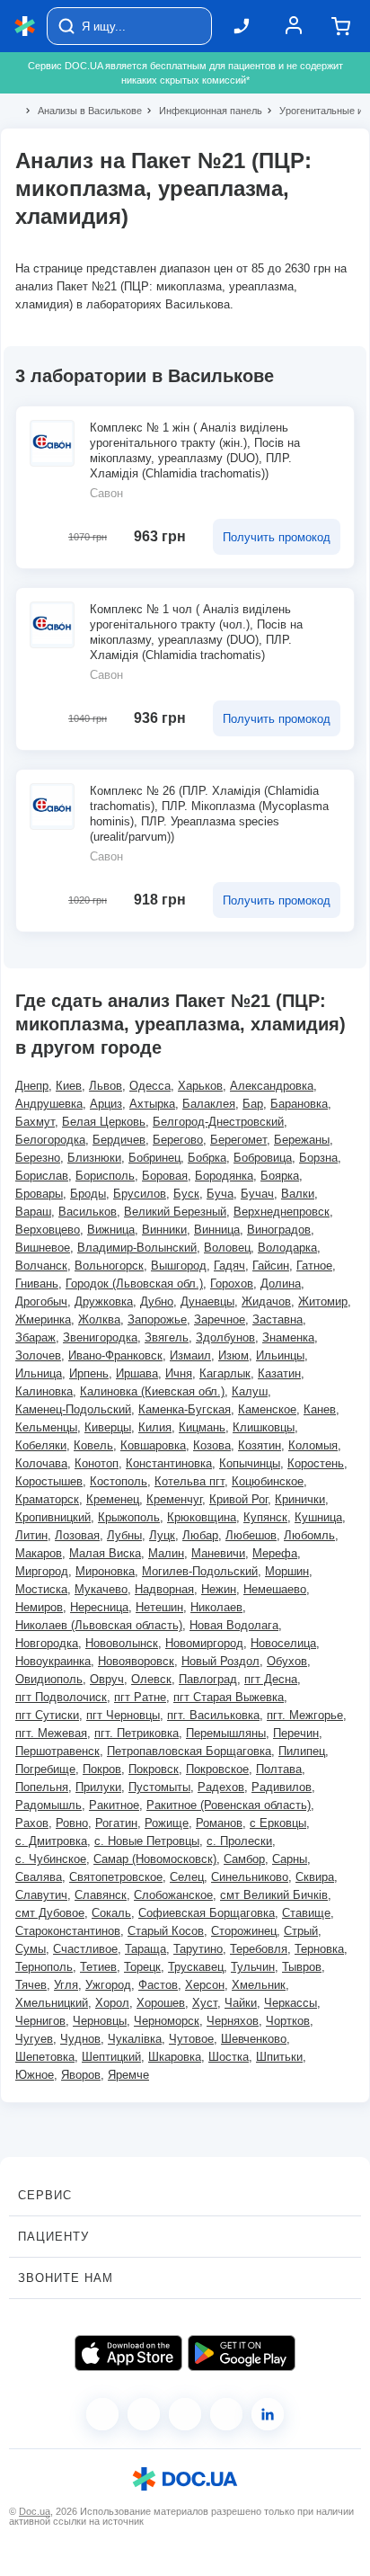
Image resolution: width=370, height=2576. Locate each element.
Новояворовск (136, 1661)
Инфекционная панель (203, 111)
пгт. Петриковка (137, 1733)
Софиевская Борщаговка (207, 1913)
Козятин (260, 1445)
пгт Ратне (140, 1697)
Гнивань (37, 1284)
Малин (166, 1553)
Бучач (257, 1194)
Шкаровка (175, 2057)
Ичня (179, 1373)
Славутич (41, 1895)
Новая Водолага (234, 1625)
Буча (220, 1194)
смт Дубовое (50, 1913)
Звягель (167, 1337)
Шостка (229, 2057)
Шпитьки (279, 2057)
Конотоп (97, 1463)
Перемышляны (226, 1733)
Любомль (309, 1535)
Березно (38, 1158)
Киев (69, 1086)
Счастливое (85, 1949)
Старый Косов (166, 1931)
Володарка (287, 1248)
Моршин (287, 1571)
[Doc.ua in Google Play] (242, 2353)
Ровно (72, 1823)
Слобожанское (173, 1895)
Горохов (232, 1284)
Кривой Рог (238, 1499)
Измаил (190, 1355)
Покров (102, 1769)
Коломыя (313, 1445)
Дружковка (104, 1301)
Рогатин (116, 1823)
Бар (253, 1104)
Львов (106, 1086)
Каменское (267, 1409)
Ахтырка (152, 1104)
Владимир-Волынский (137, 1248)
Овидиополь (49, 1679)
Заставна (277, 1319)
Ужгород (108, 1985)
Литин (31, 1535)
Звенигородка (100, 1337)
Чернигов (40, 2021)
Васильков (88, 1212)
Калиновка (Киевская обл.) (152, 1391)
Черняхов (233, 2021)
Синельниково (250, 1877)
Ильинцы (280, 1355)
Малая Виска (105, 1553)
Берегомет (238, 1140)
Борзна (318, 1158)
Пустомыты (159, 1787)
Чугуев (34, 2039)
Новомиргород (204, 1643)
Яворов (81, 2075)
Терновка (319, 1949)
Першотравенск (57, 1751)
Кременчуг (174, 1499)
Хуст (205, 2003)
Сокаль (111, 1913)
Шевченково (254, 2039)
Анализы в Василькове (82, 111)
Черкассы (291, 2003)
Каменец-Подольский (73, 1409)
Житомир (323, 1301)
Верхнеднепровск (282, 1212)
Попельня (42, 1787)
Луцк (162, 1535)
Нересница (99, 1607)
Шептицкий (111, 2057)
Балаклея (209, 1104)
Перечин (296, 1733)
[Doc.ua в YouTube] (226, 2414)
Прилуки (98, 1787)
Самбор (244, 1859)
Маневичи (218, 1553)
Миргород (42, 1571)
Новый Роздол (220, 1661)
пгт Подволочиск (61, 1697)
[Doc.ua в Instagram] (144, 2414)
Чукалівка (135, 2039)
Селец (187, 1877)
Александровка (272, 1086)
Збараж (35, 1337)
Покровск (154, 1769)
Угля (66, 1985)
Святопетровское (116, 1877)
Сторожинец (244, 1931)
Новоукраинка (53, 1661)
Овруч (107, 1679)
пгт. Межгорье (305, 1715)
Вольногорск (109, 1266)
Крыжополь (129, 1517)
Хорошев (161, 2003)
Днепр (32, 1086)
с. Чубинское (51, 1859)
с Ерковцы (278, 1823)
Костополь (119, 1481)
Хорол (112, 2003)
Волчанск (41, 1266)
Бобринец (154, 1158)
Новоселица (283, 1643)
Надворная (164, 1589)
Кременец (113, 1499)
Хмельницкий (52, 2003)
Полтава (279, 1769)
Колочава (41, 1463)
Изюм (233, 1355)
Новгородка (47, 1643)
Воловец (227, 1248)
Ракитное (114, 1805)
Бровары (39, 1194)
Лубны (124, 1535)
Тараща (145, 1949)
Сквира (315, 1877)
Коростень (316, 1463)
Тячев (31, 1985)
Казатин (279, 1373)
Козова (212, 1445)
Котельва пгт (189, 1481)
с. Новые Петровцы (147, 1841)
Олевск (151, 1679)
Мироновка (105, 1571)
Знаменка (288, 1337)
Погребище (45, 1769)
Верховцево (48, 1230)
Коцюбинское (268, 1481)
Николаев (216, 1607)
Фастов (158, 1985)
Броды (88, 1194)
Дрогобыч (41, 1301)
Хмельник (259, 1985)
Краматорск (47, 1499)
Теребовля (259, 1949)
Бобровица (263, 1158)
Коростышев (49, 1481)
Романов (219, 1823)
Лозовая (77, 1535)
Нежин (219, 1589)
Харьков (200, 1086)
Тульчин (253, 1967)
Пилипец (302, 1751)
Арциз (106, 1104)
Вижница (111, 1230)
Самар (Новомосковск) (155, 1859)
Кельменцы (46, 1427)
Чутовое (191, 2039)
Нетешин (159, 1607)
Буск (186, 1194)
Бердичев (119, 1140)
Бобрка (207, 1158)
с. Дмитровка (51, 1841)
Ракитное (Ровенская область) (229, 1805)
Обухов (287, 1661)
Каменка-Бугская (185, 1409)
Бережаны (302, 1140)
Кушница (318, 1517)
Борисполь (105, 1176)
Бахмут (35, 1122)
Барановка (299, 1104)
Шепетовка (45, 2057)
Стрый (301, 1931)
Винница (217, 1230)
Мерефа (275, 1553)
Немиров (39, 1607)
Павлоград (208, 1679)
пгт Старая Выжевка (229, 1697)
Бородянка (224, 1176)
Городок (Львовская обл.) (134, 1284)
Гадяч (229, 1266)
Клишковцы (264, 1427)
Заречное (220, 1319)
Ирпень (89, 1373)
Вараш (33, 1212)
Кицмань (202, 1427)
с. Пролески (239, 1841)
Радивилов (282, 1787)
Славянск (101, 1895)
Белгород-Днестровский (218, 1122)
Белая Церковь (104, 1122)
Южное (35, 2075)
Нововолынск (122, 1643)
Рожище (167, 1823)
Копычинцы (250, 1463)
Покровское (217, 1769)
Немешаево (275, 1589)
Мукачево (101, 1589)
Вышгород (179, 1266)
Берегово (178, 1140)
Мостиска (41, 1589)
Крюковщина (202, 1517)
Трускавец (196, 1967)
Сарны (290, 1859)
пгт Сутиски (47, 1715)
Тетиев (98, 1967)
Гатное (314, 1266)
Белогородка (50, 1140)
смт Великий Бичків (274, 1895)
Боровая (165, 1176)
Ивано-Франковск (115, 1355)
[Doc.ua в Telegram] (185, 2414)
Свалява (39, 1877)
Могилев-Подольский (200, 1571)
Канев (320, 1409)
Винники (164, 1230)
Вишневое (43, 1248)
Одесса (150, 1086)
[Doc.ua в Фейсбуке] (102, 2414)
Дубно (157, 1301)
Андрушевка (49, 1104)
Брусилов (140, 1194)
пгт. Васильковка (213, 1715)
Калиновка (44, 1391)
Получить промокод (277, 537)
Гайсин (271, 1266)
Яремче (128, 2075)
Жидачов (266, 1301)
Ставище (306, 1913)
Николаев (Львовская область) (99, 1625)
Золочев (38, 1355)
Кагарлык (225, 1373)
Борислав (42, 1176)
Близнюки (94, 1158)
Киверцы (108, 1427)
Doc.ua (35, 2511)
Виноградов (279, 1230)
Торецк (142, 1967)
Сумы (31, 1949)
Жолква (99, 1319)
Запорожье (157, 1319)
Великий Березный (175, 1212)
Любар (200, 1535)
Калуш (250, 1391)
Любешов (251, 1535)
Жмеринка (43, 1319)
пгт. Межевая (51, 1733)
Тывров (302, 1967)
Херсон (205, 1985)
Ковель (93, 1445)
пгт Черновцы (123, 1715)
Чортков (288, 2021)
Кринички (300, 1499)
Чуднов (80, 2039)
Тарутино (198, 1949)
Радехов (221, 1787)
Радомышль (48, 1805)
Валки (298, 1194)
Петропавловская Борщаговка (189, 1751)
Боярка (280, 1176)
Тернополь (44, 1967)
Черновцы (100, 2021)
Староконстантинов (68, 1931)
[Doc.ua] (25, 27)
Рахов (32, 1823)
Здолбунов (225, 1337)
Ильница (39, 1373)
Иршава (137, 1373)
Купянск (265, 1517)
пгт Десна (271, 1679)
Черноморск (167, 2021)
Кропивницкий (53, 1517)
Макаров (39, 1553)
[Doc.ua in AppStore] (128, 2353)
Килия (155, 1427)
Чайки (241, 2003)
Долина (281, 1284)
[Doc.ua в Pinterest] (268, 2414)
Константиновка (169, 1463)
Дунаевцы (207, 1301)
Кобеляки (41, 1445)
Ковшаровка (153, 1445)
